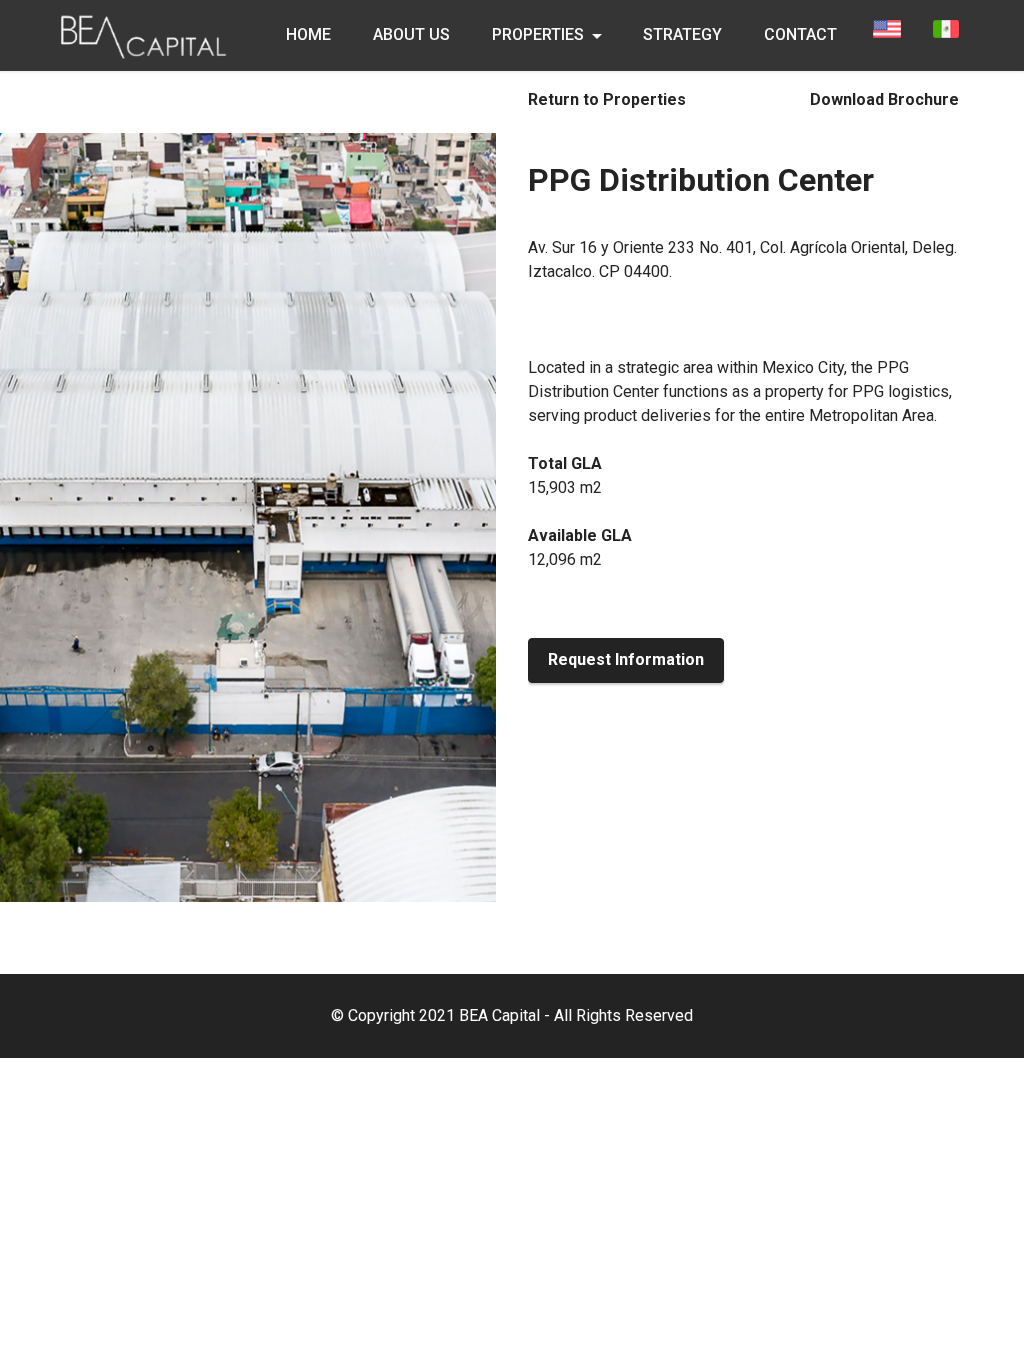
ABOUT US (411, 34)
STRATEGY (682, 34)
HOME (308, 34)
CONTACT (800, 34)
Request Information (626, 659)
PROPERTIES (538, 34)
